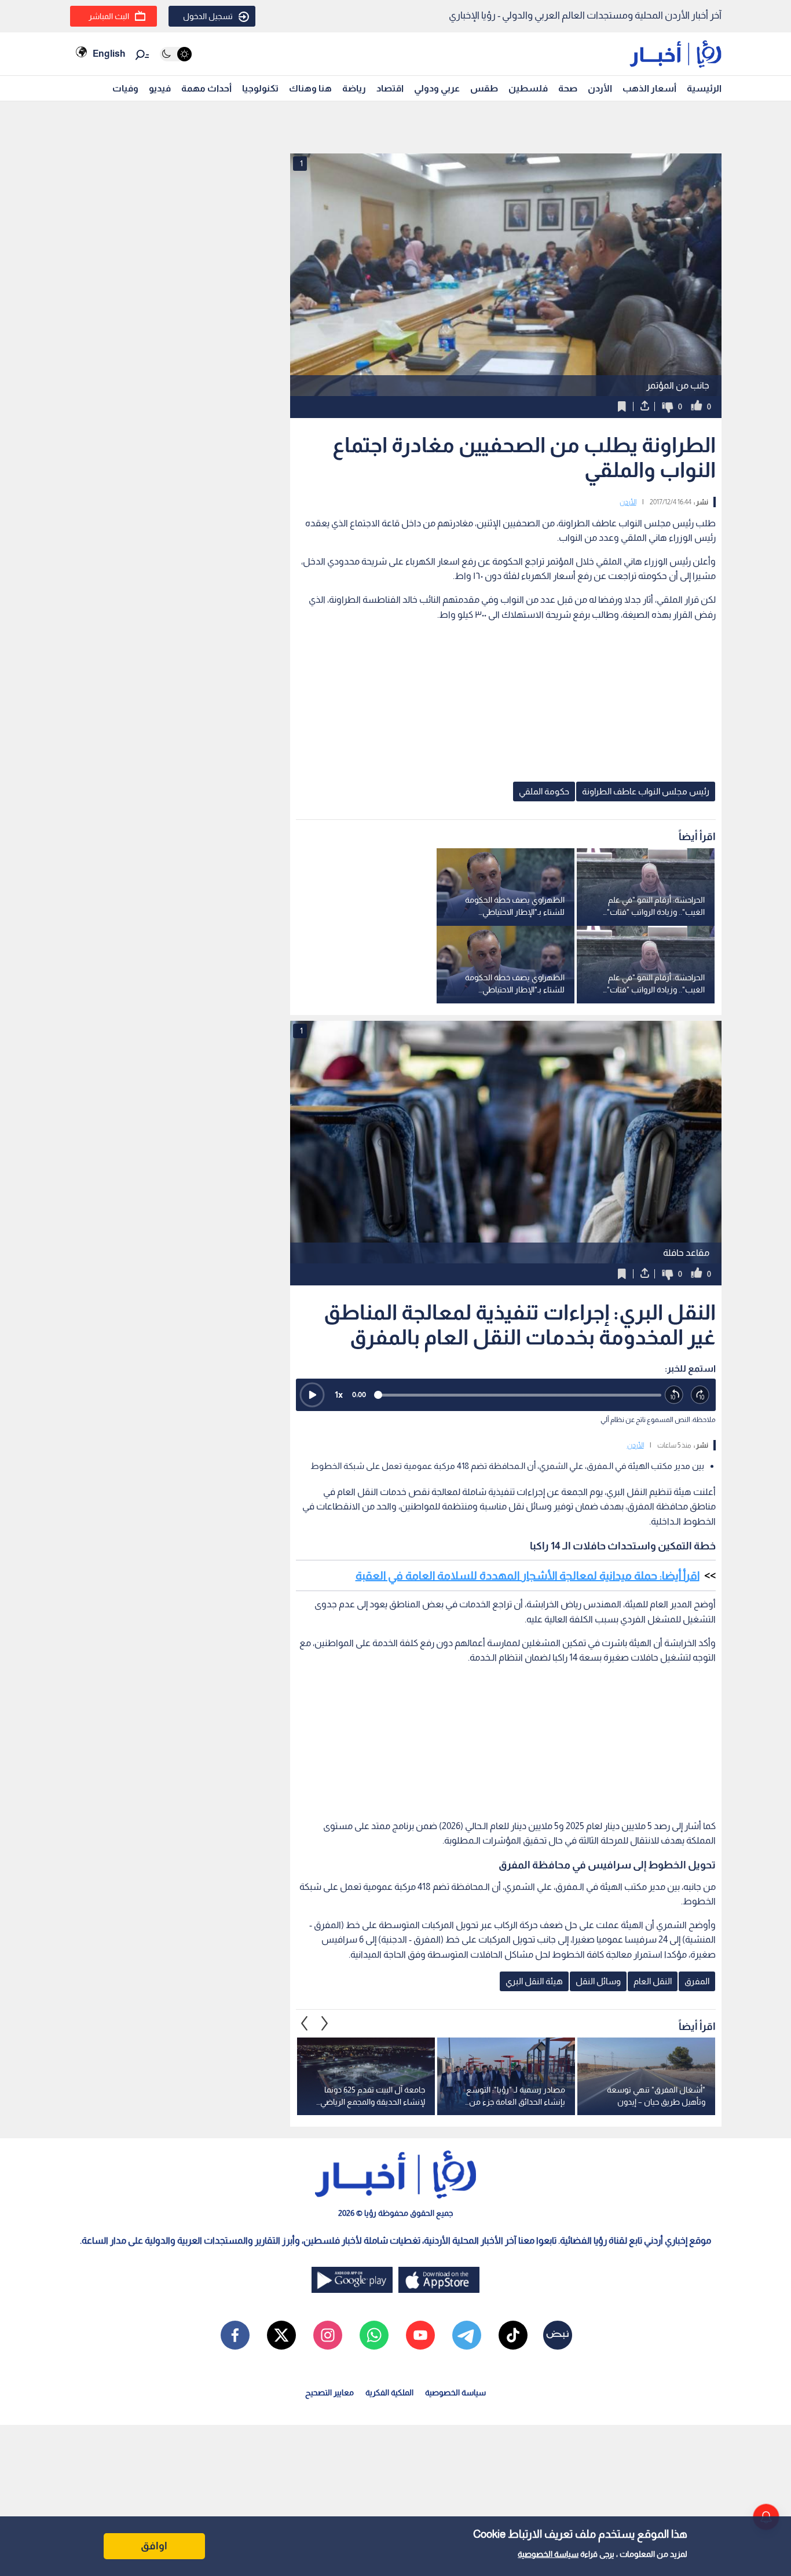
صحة (568, 88)
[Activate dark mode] (176, 54)
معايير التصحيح (329, 2392)
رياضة (354, 88)
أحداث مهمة (206, 88)
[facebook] (235, 2335)
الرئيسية (704, 88)
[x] (281, 2335)
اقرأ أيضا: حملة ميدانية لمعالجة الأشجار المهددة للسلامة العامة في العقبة (528, 1575)
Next (305, 2023)
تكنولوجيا (260, 88)
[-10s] (674, 1395)
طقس (484, 88)
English (109, 54)
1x (339, 1395)
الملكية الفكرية (389, 2392)
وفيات (125, 88)
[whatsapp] (374, 2335)
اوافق (154, 2546)
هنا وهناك (310, 88)
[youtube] (420, 2335)
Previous (325, 2023)
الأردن (600, 88)
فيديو (160, 88)
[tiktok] (513, 2335)
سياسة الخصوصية (548, 2554)
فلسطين (528, 88)
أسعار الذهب (649, 88)
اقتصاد (390, 88)
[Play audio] (312, 1395)
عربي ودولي (437, 88)
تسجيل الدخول (208, 16)
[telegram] (467, 2335)
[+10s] (700, 1395)
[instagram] (328, 2335)
